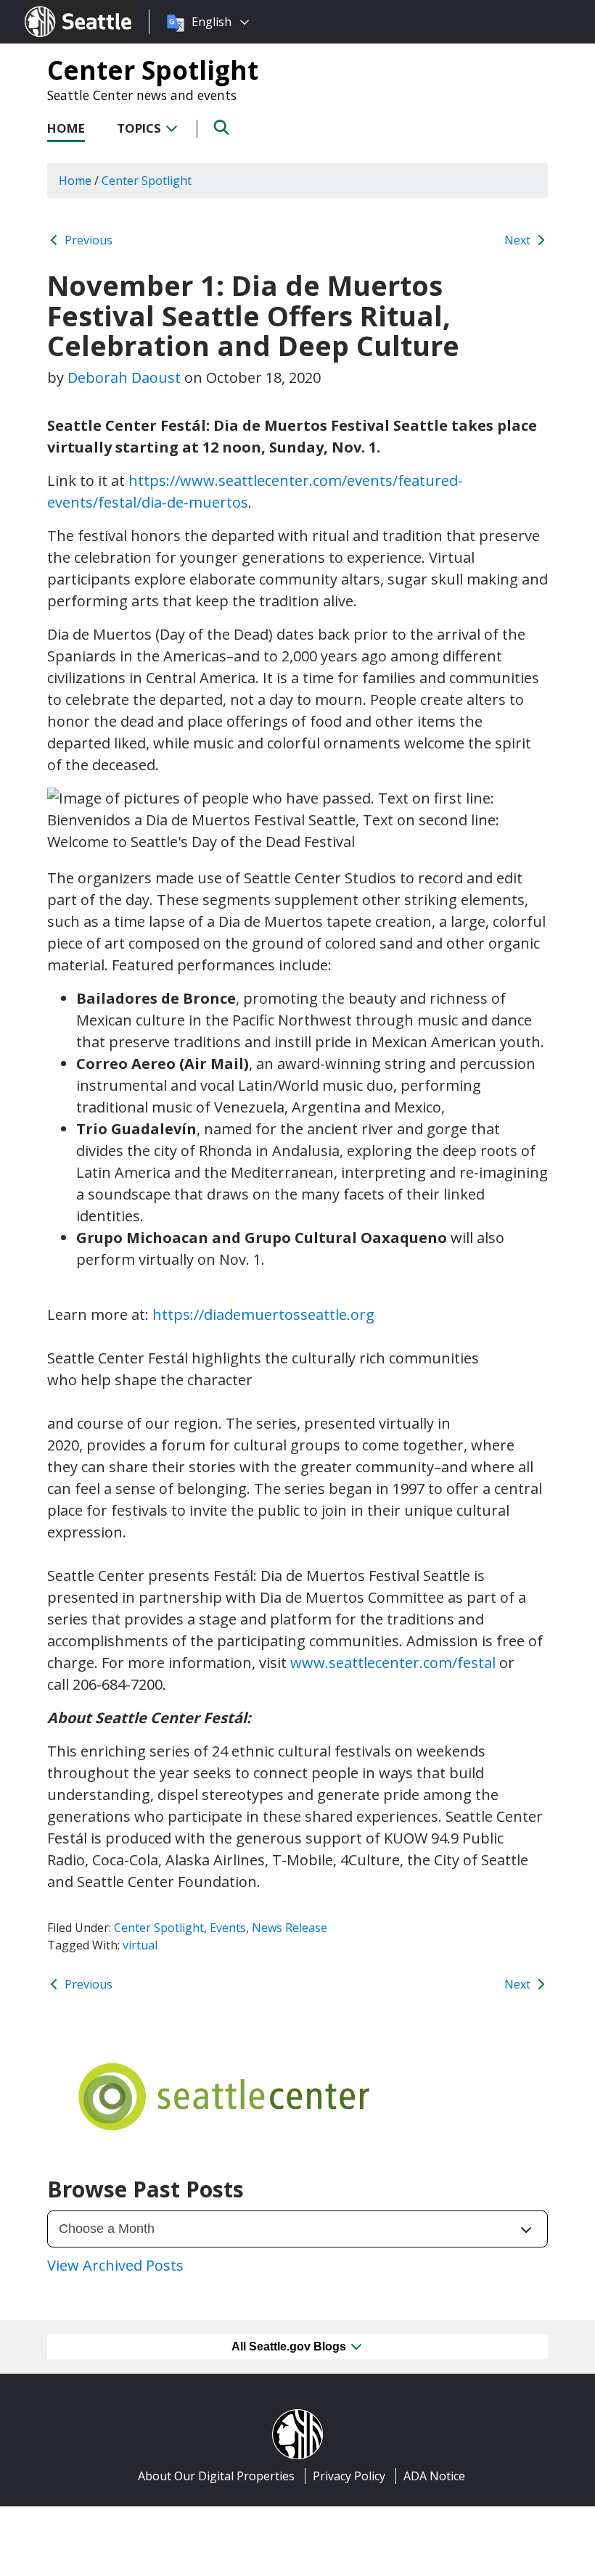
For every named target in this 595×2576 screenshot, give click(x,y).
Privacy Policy (349, 2476)
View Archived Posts (115, 2265)
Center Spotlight (153, 70)
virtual (140, 1945)
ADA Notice (434, 2476)
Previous (87, 240)
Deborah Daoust (124, 377)
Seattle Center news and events (142, 95)
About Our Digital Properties (216, 2476)
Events (228, 1928)
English (212, 22)
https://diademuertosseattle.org (263, 1314)
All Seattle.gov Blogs (290, 2346)
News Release (290, 1928)
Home (66, 128)
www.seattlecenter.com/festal (393, 1663)
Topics (140, 128)
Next (519, 240)
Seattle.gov (56, 8)
